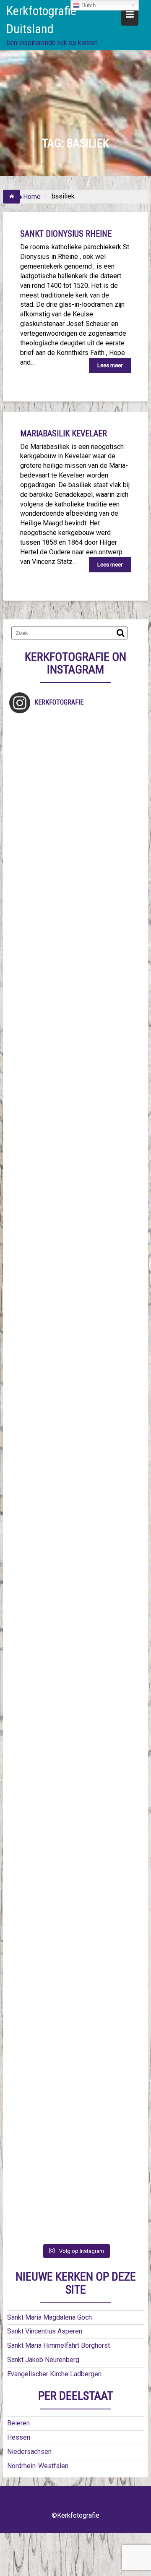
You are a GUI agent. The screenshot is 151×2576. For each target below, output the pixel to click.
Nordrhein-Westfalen (38, 2466)
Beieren (18, 2423)
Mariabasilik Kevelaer (64, 433)
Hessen (19, 2437)
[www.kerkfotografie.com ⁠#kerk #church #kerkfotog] (75, 1746)
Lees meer (110, 365)
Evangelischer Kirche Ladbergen (54, 2374)
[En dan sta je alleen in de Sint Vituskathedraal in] (75, 1518)
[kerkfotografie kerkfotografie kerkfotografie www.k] (75, 758)
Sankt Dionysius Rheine (66, 234)
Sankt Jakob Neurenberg (43, 2360)
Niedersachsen (29, 2452)
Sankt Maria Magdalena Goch (49, 2317)
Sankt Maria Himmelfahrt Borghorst (59, 2345)
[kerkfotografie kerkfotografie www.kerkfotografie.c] (75, 985)
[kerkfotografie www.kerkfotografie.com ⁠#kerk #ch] (75, 1062)
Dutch (88, 5)
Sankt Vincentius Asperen (45, 2331)
